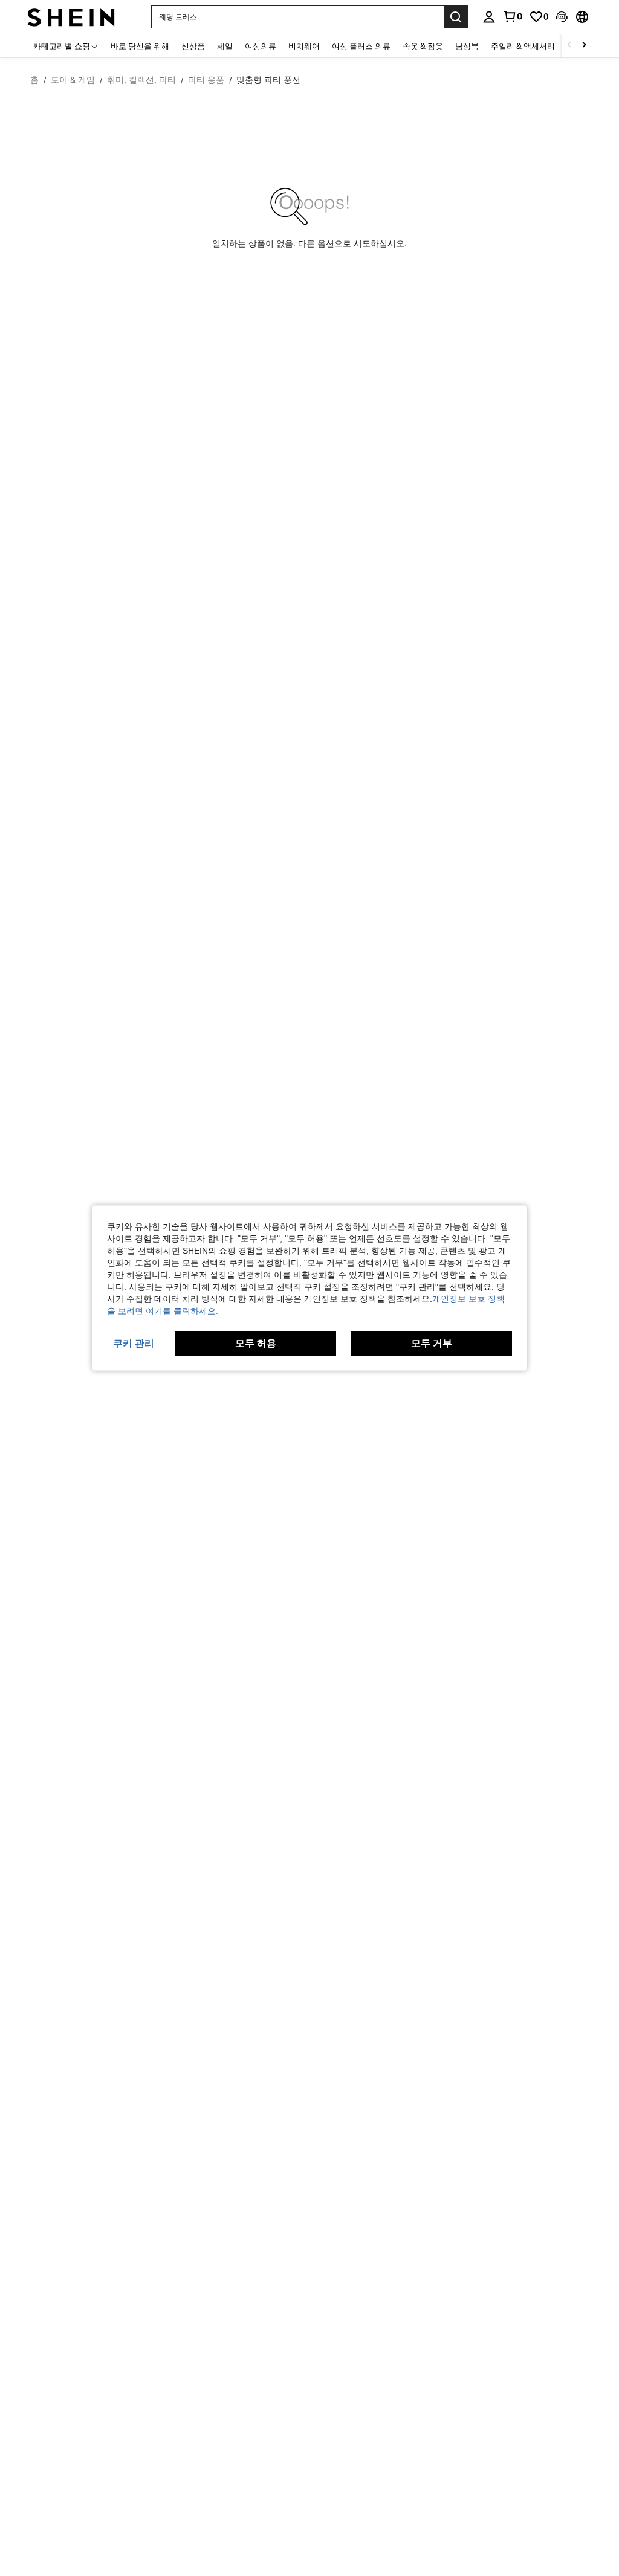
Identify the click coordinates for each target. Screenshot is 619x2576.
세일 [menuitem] (225, 46)
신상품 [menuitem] (193, 46)
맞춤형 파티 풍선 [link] (268, 80)
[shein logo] (71, 17)
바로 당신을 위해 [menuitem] (140, 46)
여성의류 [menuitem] (261, 46)
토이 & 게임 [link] (73, 80)
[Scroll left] (569, 46)
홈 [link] (34, 80)
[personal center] (489, 17)
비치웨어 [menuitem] (304, 46)
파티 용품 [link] (206, 80)
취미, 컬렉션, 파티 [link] (141, 80)
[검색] (456, 17)
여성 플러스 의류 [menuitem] (361, 46)
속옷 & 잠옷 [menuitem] (423, 46)
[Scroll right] (584, 46)
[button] (562, 17)
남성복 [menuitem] (467, 46)
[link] (513, 16)
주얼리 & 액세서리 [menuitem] (523, 46)
